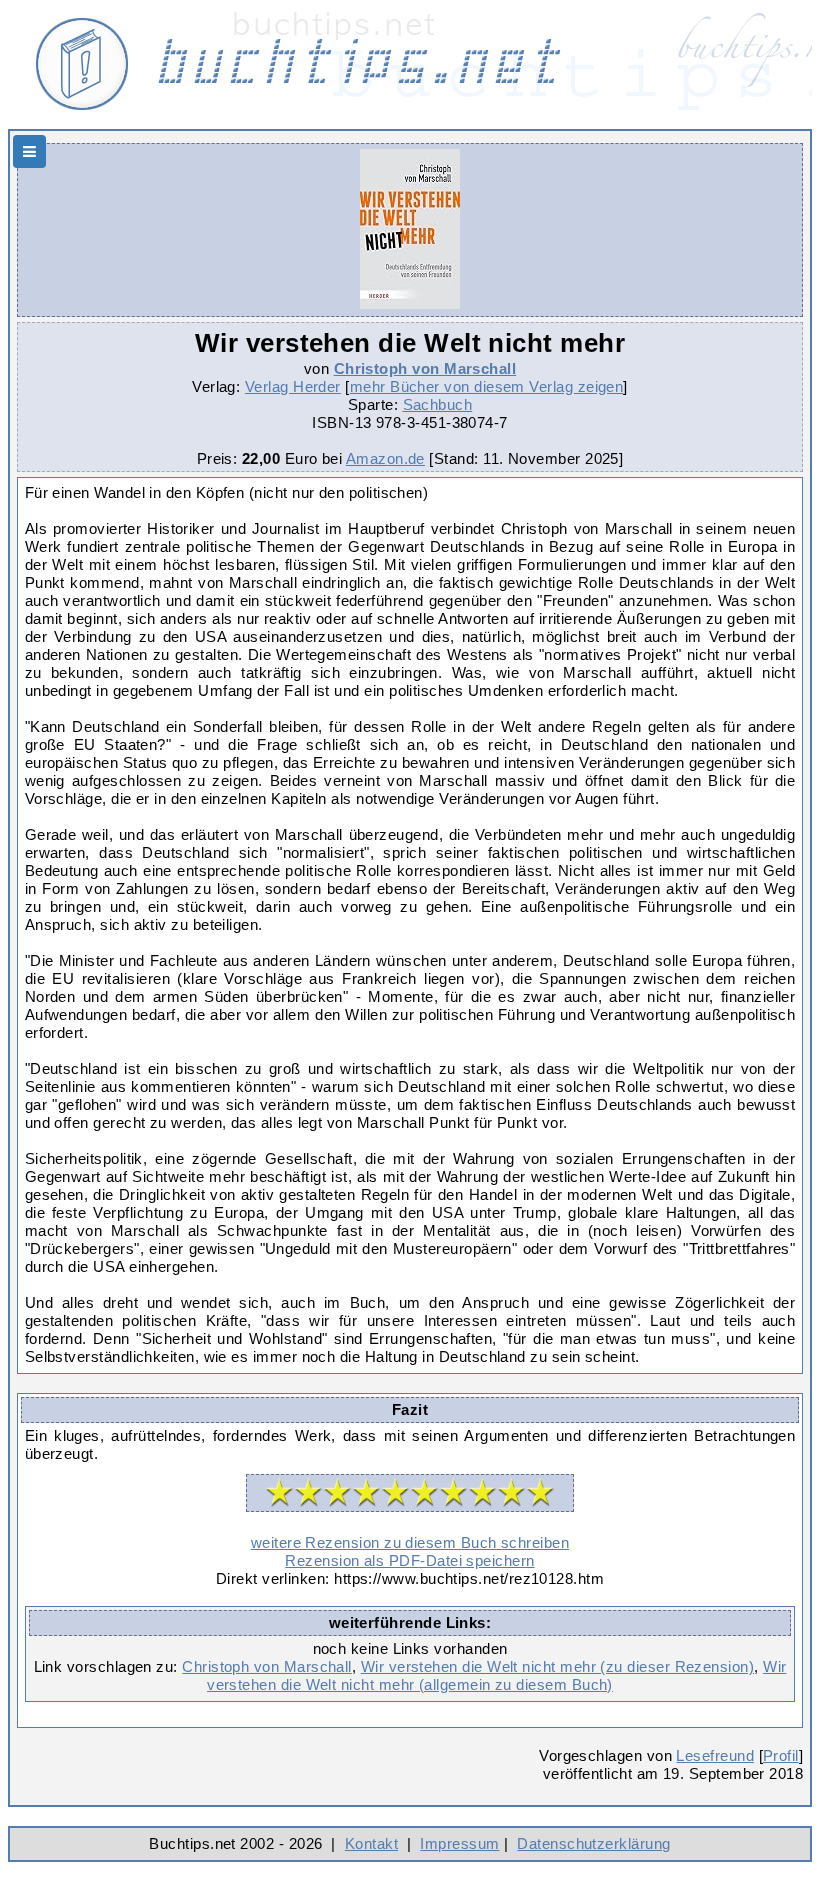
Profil (781, 1755)
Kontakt (371, 1843)
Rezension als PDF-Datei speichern (409, 1560)
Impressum (459, 1843)
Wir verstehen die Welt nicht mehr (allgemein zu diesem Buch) (496, 1675)
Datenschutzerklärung (593, 1843)
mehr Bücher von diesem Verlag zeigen (487, 386)
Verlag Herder (293, 386)
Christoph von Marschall (425, 368)
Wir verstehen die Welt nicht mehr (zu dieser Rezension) (557, 1666)
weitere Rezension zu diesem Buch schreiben (410, 1542)
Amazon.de (385, 458)
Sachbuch (438, 404)
